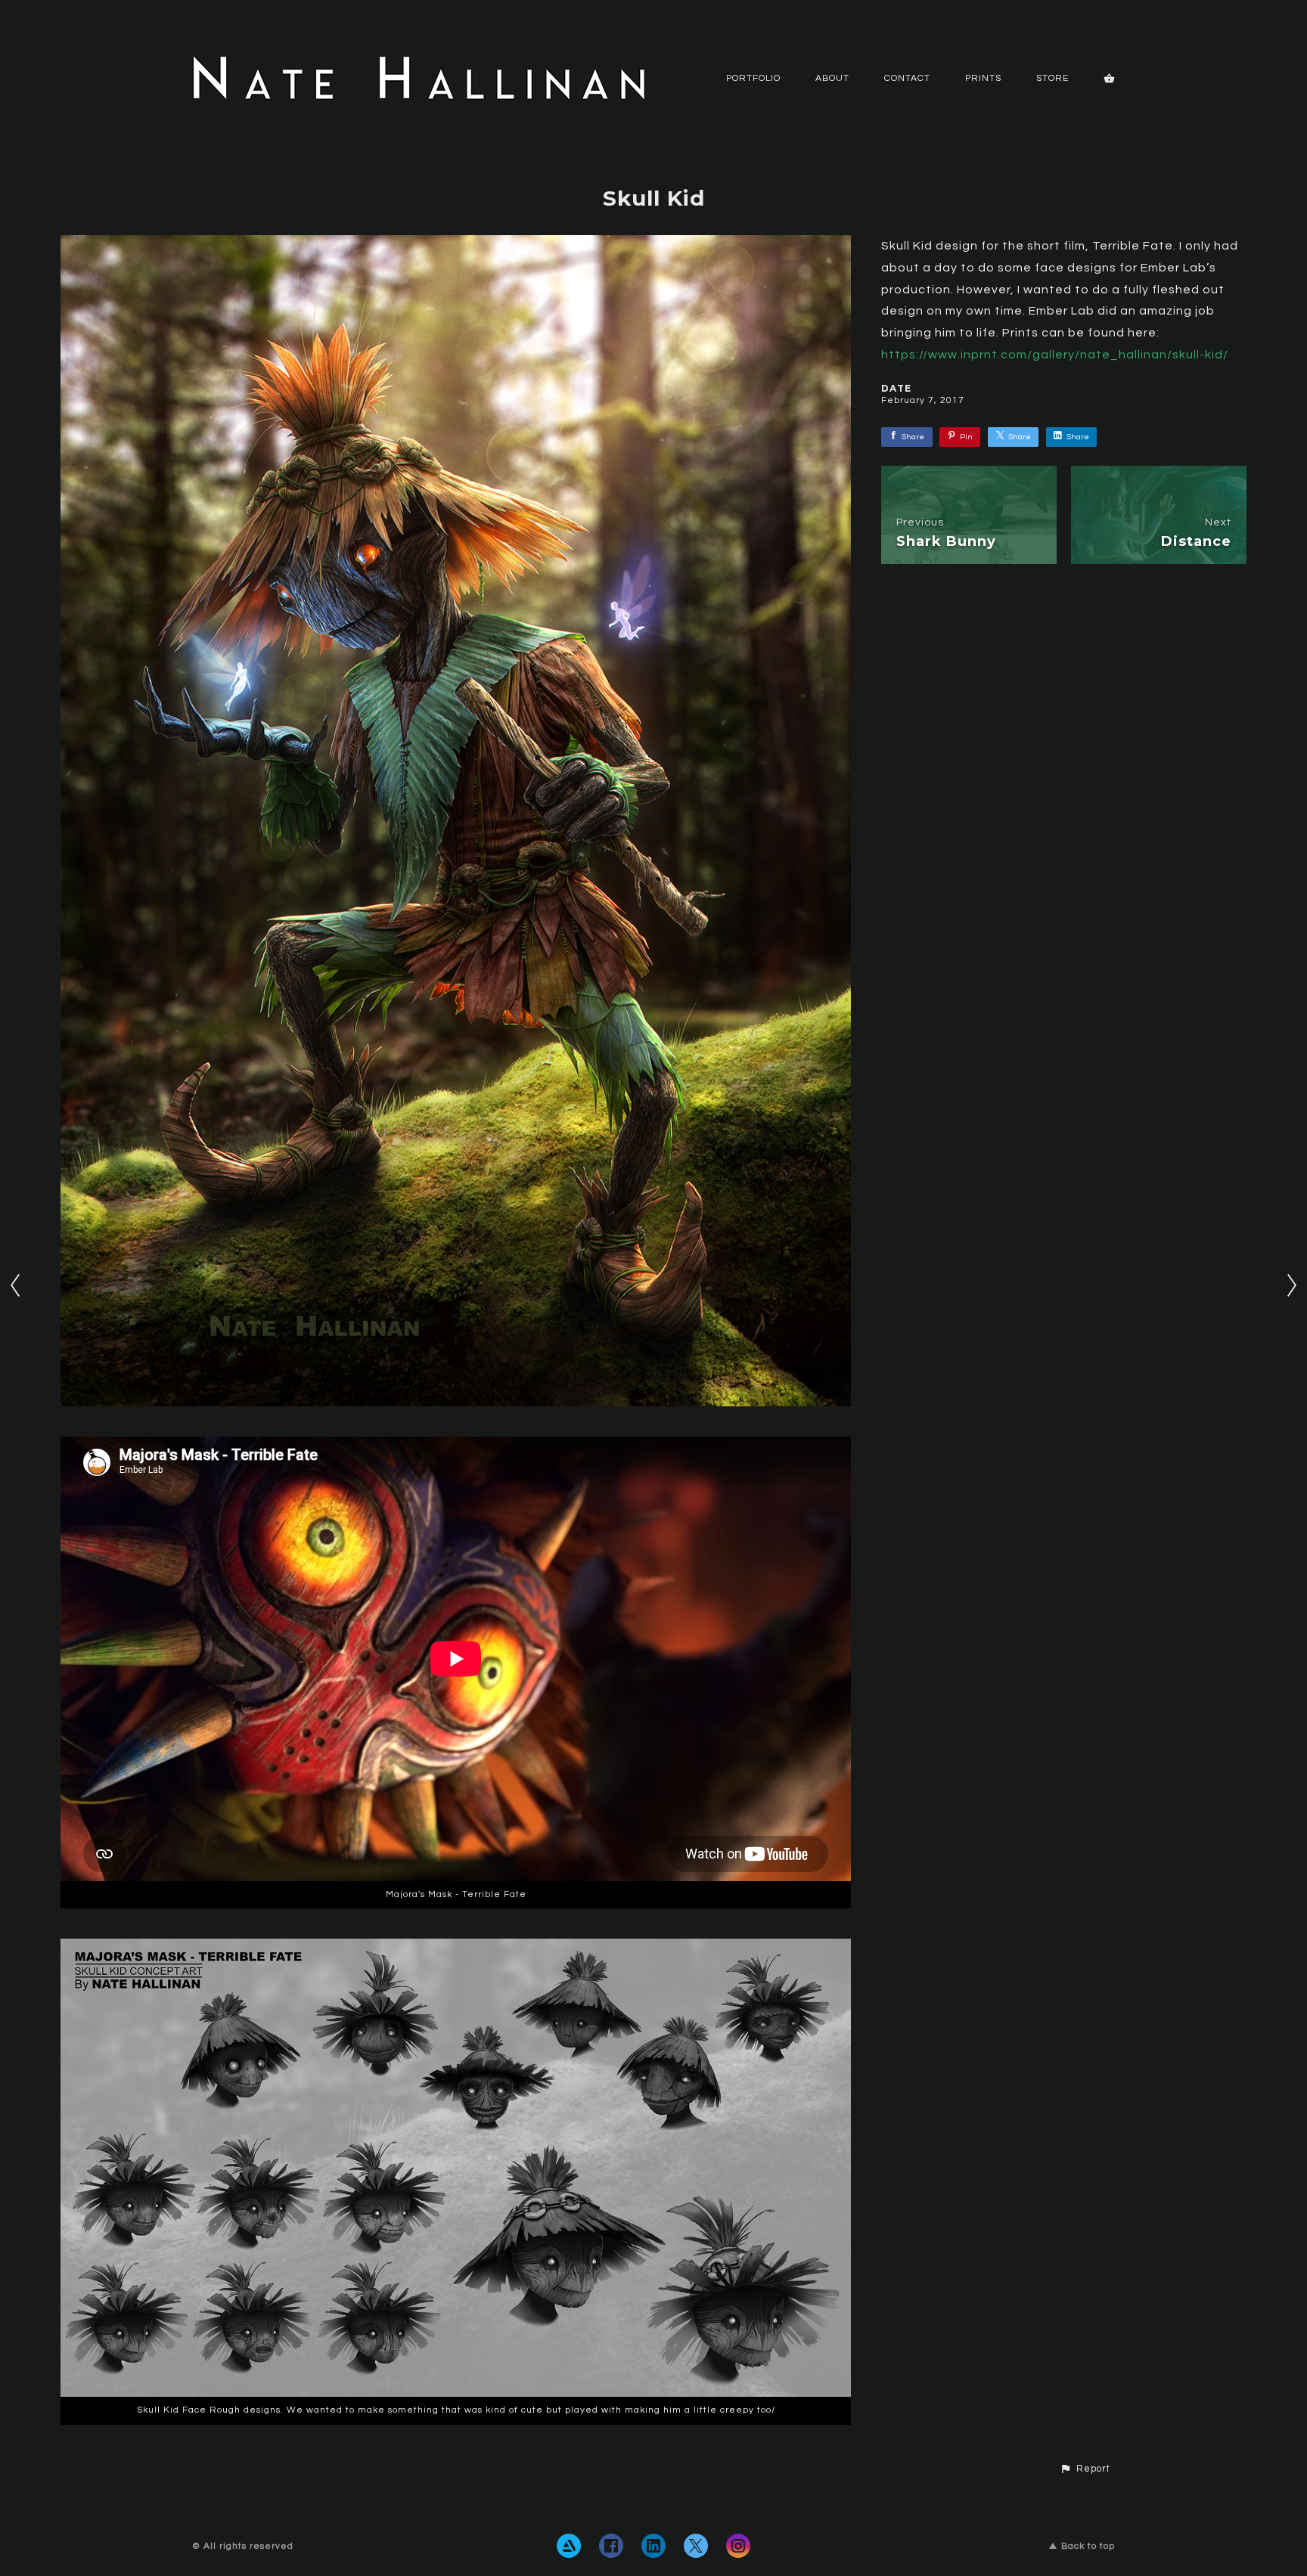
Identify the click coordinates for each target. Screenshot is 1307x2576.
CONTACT (907, 78)
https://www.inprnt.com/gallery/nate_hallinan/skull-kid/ (1055, 355)
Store (1052, 78)
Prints (983, 78)
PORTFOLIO (753, 78)
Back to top (1088, 2546)
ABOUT (832, 78)
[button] (1085, 2469)
